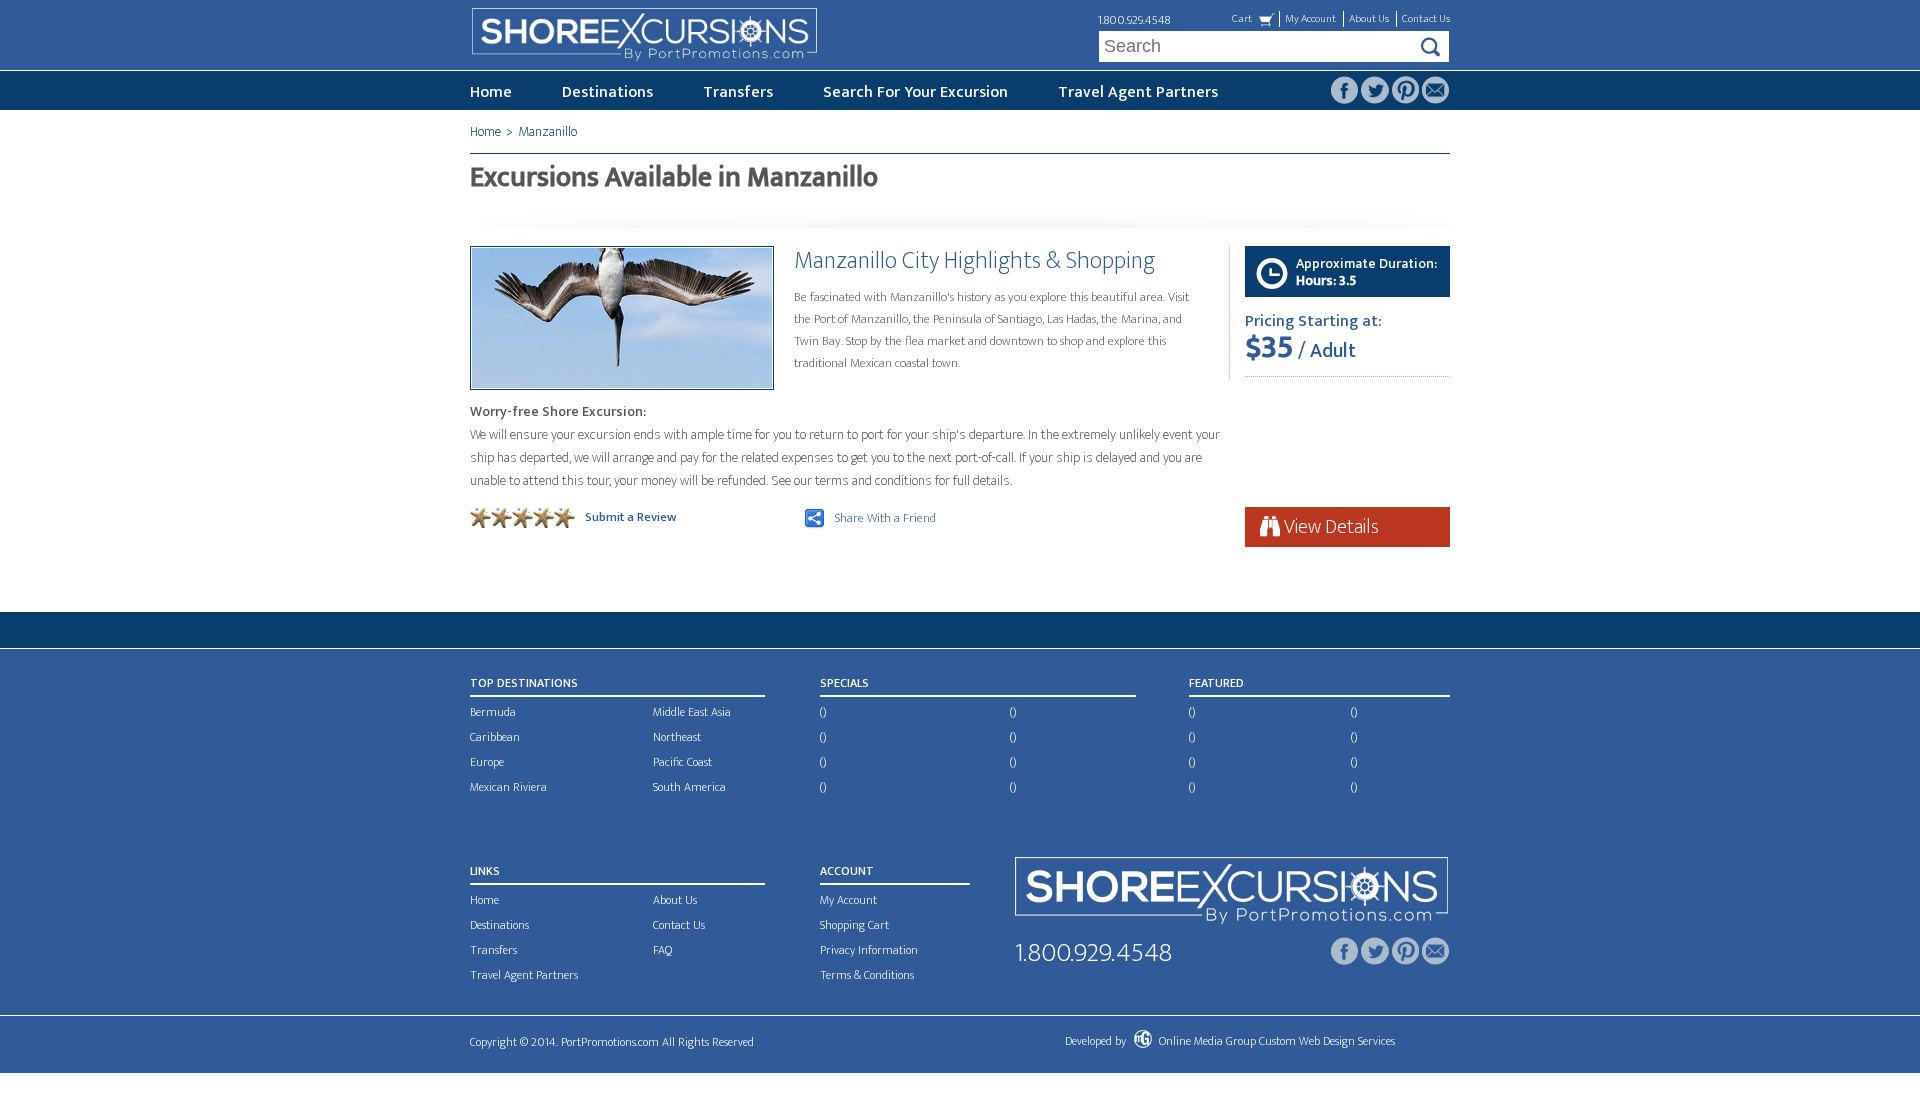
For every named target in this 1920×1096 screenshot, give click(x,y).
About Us (1369, 19)
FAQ (662, 950)
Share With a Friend (885, 518)
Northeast (677, 737)
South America (689, 787)
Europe (487, 762)
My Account (1310, 19)
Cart (1242, 19)
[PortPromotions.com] (1231, 894)
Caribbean (495, 737)
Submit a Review (630, 517)
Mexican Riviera (508, 787)
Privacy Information (869, 950)
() (823, 712)
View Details (1329, 527)
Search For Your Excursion (915, 92)
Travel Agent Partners (1138, 92)
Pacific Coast (682, 762)
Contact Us (1426, 19)
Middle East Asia (692, 712)
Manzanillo (547, 131)
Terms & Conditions (867, 975)
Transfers (738, 92)
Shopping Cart (854, 925)
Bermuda (493, 712)
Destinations (607, 92)
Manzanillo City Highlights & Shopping (974, 261)
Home (491, 92)
